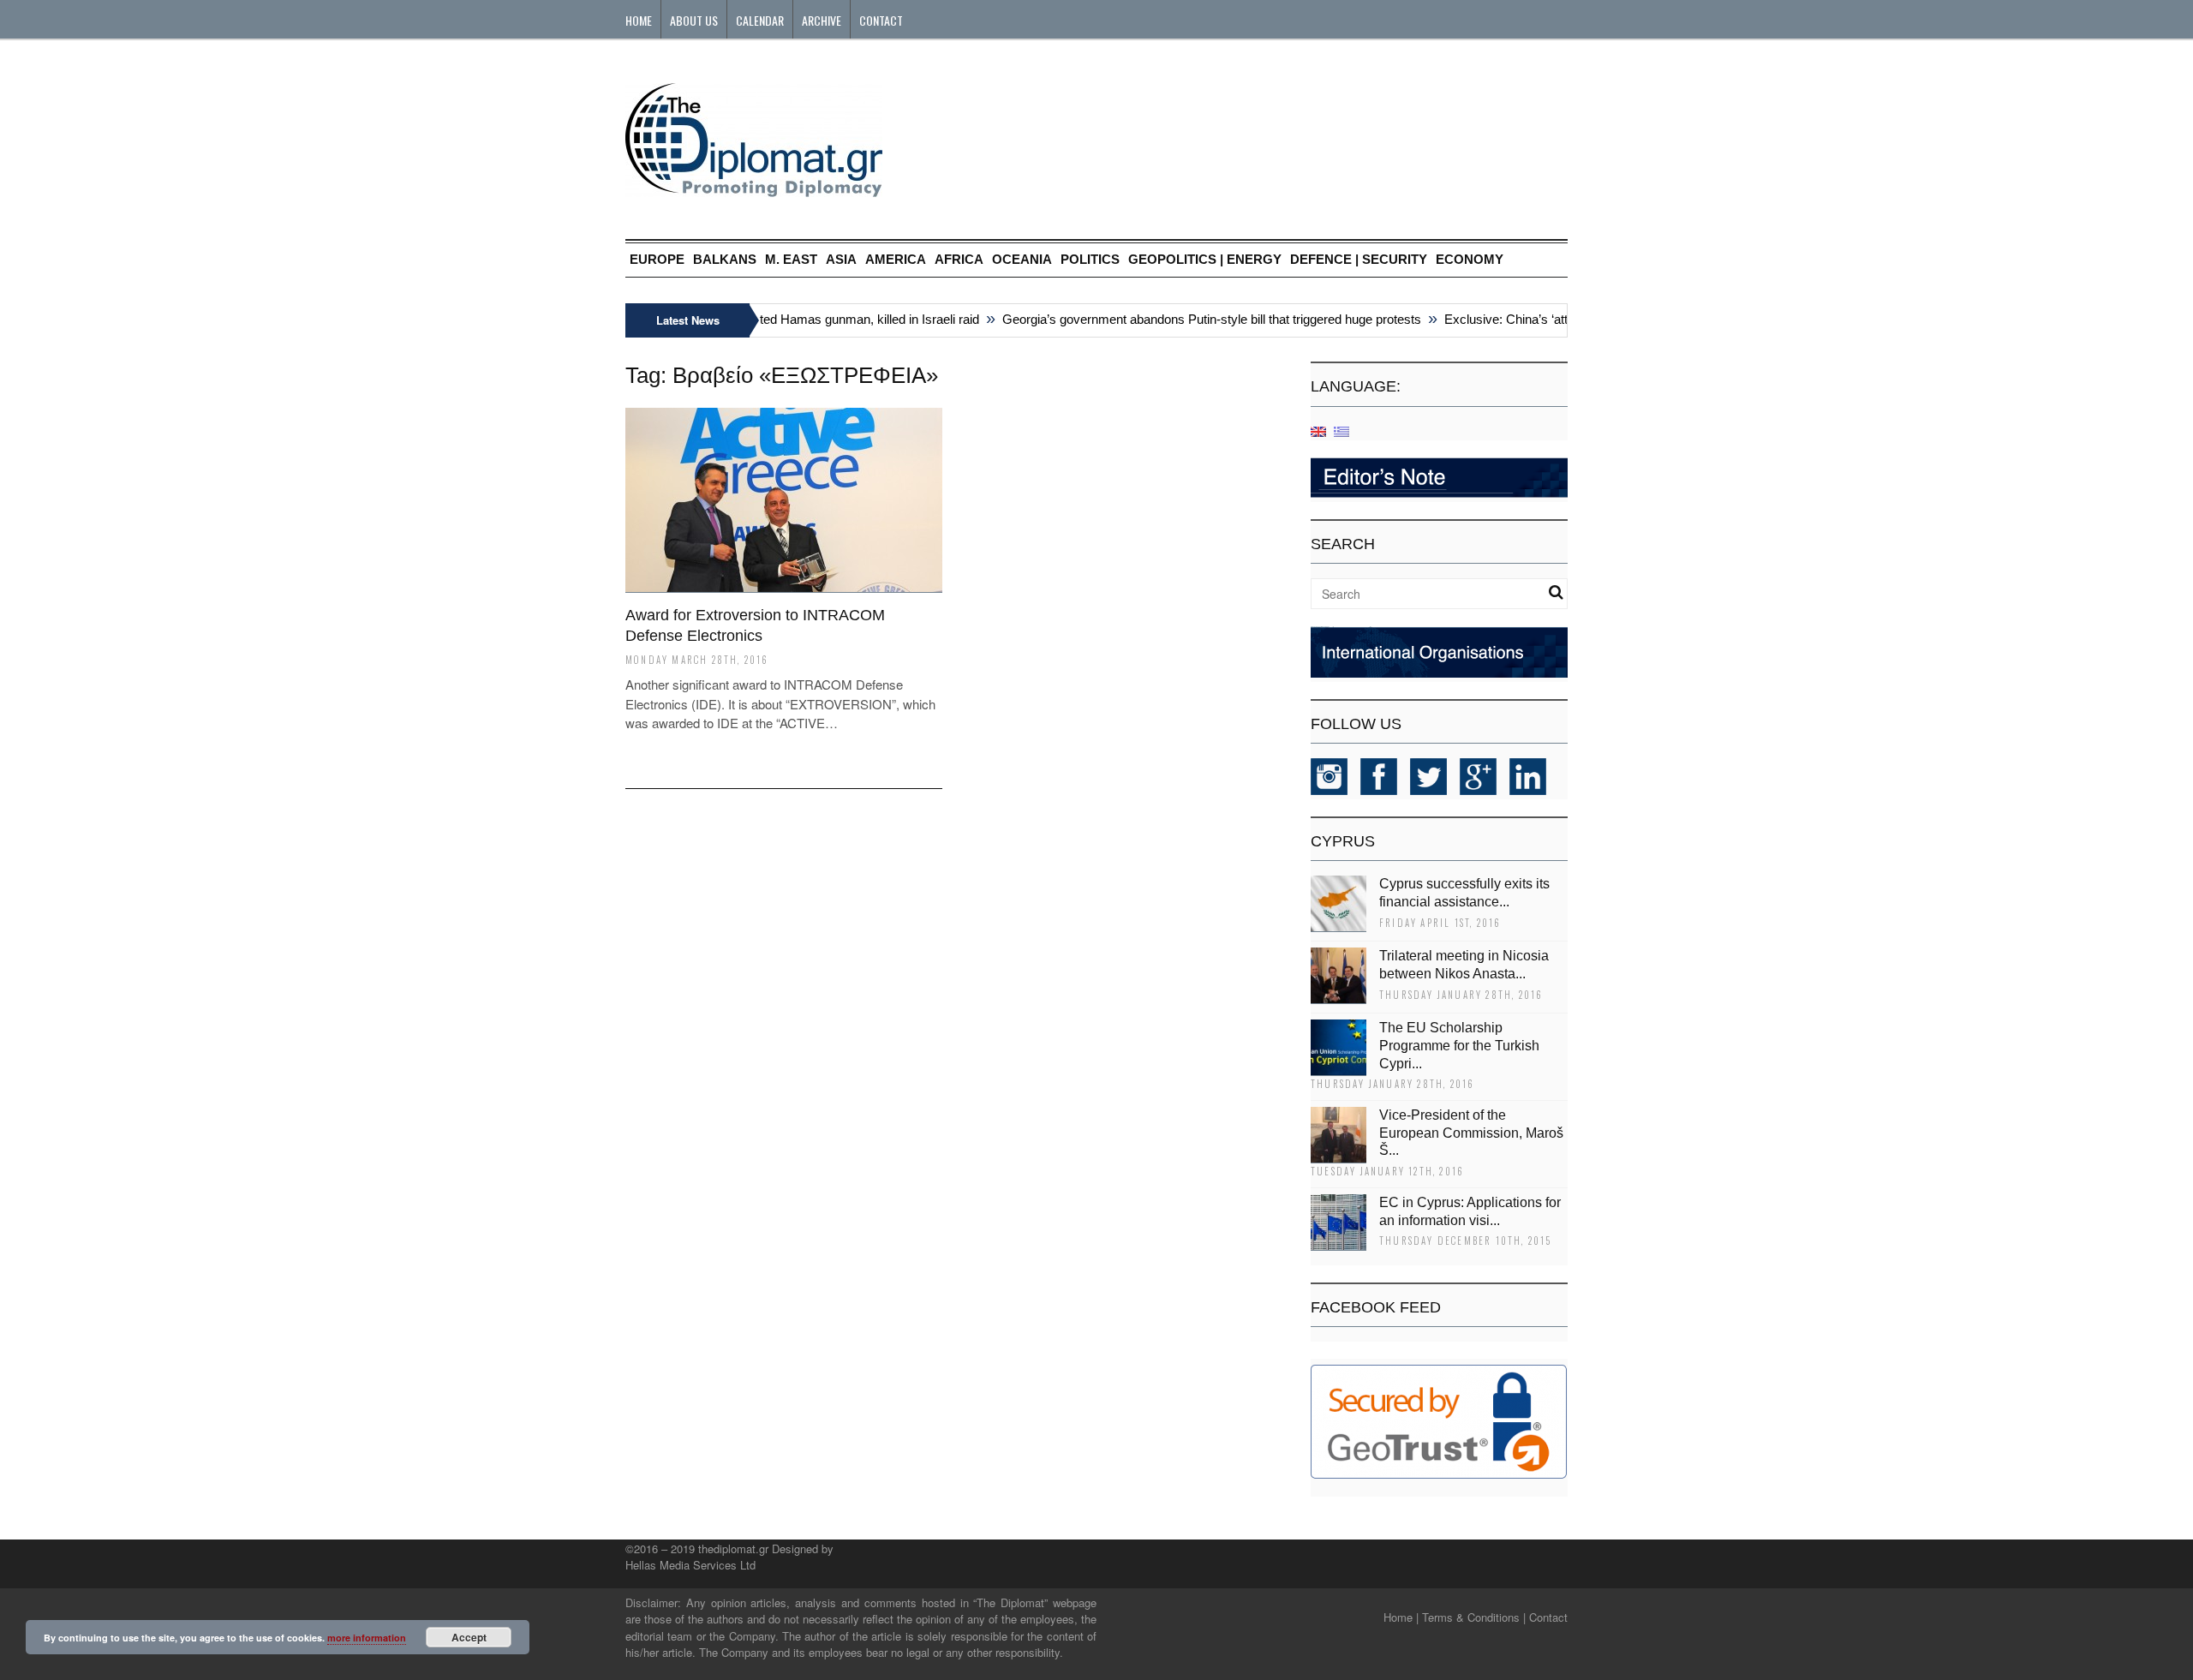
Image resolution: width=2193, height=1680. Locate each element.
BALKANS (725, 259)
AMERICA (896, 259)
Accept (469, 1637)
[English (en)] (1318, 430)
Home (639, 20)
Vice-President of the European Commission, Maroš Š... (1471, 1133)
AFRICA (959, 259)
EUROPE (657, 259)
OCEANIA (1022, 259)
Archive (822, 20)
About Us (694, 20)
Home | (1401, 1617)
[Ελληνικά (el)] (1341, 430)
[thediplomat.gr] (754, 189)
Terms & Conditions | (1474, 1617)
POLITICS (1090, 259)
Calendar (760, 20)
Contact (881, 20)
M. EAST (791, 259)
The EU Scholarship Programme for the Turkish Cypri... (1459, 1046)
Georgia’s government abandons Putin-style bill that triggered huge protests (1188, 319)
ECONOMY (1470, 259)
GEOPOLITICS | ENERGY (1205, 259)
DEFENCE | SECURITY (1359, 259)
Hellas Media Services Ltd (690, 1565)
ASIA (841, 259)
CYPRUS (1343, 841)
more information (367, 1638)
